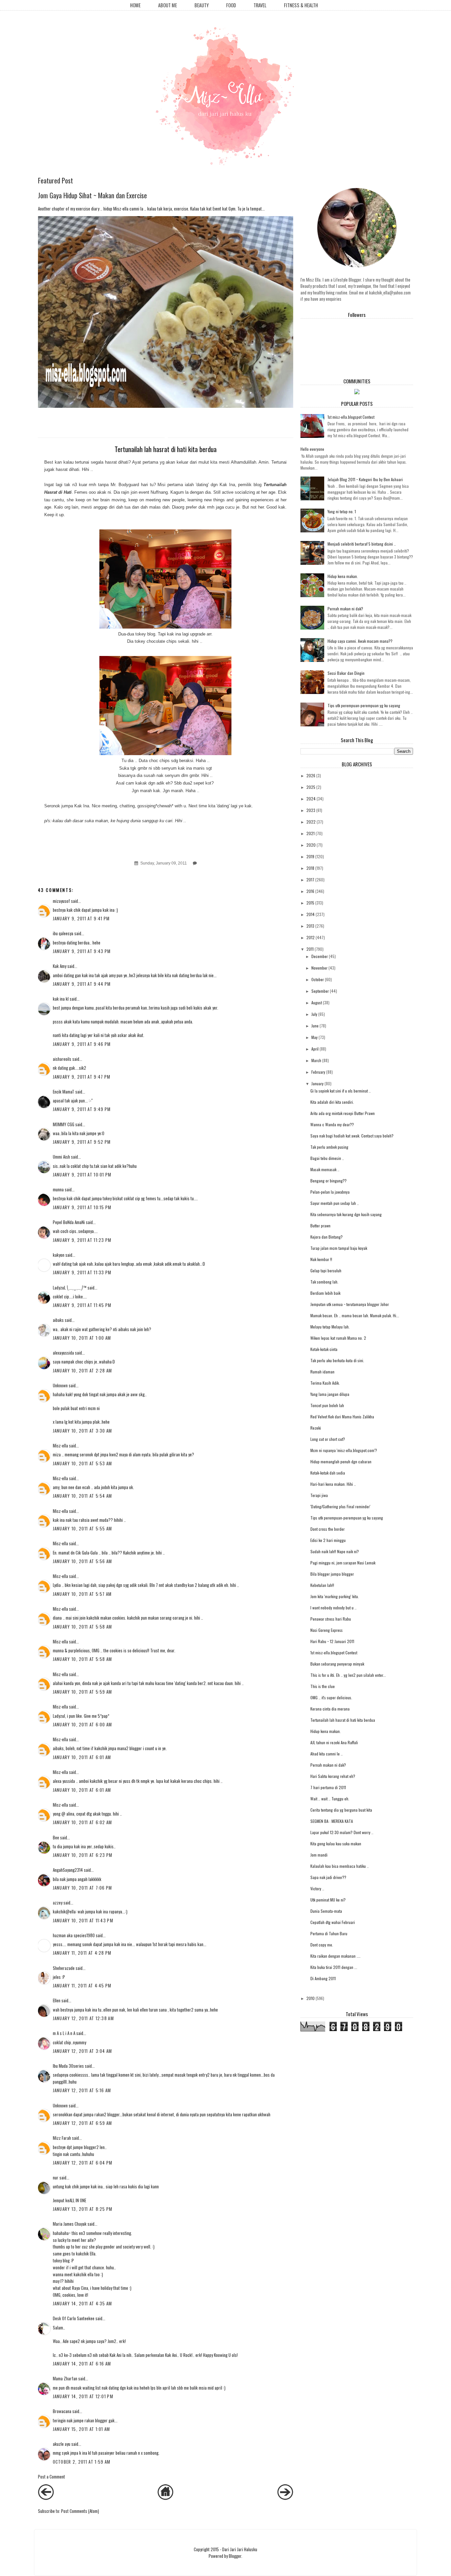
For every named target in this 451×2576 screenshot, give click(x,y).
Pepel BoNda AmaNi (69, 1222)
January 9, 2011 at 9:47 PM (82, 1077)
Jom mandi (319, 1855)
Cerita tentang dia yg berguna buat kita (341, 1810)
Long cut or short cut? (328, 1439)
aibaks (58, 1320)
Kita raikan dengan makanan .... (335, 1956)
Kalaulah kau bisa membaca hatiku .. (340, 1866)
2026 (311, 775)
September (320, 991)
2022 (311, 822)
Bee (56, 1837)
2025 (311, 787)
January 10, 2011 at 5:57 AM (82, 1594)
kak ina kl (61, 999)
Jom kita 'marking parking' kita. (335, 1596)
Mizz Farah (62, 2138)
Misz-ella (60, 1445)
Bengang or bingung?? (329, 1181)
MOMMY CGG (64, 1124)
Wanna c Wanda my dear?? (332, 1124)
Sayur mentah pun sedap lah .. (335, 1203)
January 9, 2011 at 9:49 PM (82, 1109)
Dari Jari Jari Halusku (240, 2549)
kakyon (59, 1255)
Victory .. (317, 1888)
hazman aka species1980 (74, 1935)
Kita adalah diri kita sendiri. (332, 1102)
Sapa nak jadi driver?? (328, 1877)
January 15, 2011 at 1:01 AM (82, 2429)
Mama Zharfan (65, 2378)
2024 (311, 799)
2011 (310, 949)
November (319, 968)
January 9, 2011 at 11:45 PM (82, 1305)
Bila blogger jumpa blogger (332, 1574)
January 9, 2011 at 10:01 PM (82, 1174)
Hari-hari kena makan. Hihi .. (333, 1484)
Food (231, 5)
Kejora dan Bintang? (327, 1237)
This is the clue (323, 1686)
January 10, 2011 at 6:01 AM (82, 1757)
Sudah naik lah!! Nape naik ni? (335, 1551)
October (318, 979)
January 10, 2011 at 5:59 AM (83, 1692)
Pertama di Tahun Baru (329, 1933)
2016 (310, 891)
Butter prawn (320, 1226)
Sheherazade (64, 1968)
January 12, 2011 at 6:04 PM (83, 2163)
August (317, 1002)
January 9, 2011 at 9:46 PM (82, 1044)
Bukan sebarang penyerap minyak (337, 1664)
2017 (310, 880)
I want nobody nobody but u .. (333, 1608)
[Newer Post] (46, 2498)
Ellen (57, 2000)
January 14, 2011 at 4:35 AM (83, 2303)
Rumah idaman (322, 1372)
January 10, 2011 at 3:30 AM (83, 1431)
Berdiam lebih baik (325, 1293)
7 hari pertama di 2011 (328, 1787)
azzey (58, 1903)
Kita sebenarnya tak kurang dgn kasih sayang (346, 1214)
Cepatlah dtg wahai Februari (333, 1922)
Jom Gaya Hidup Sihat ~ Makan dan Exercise (92, 195)
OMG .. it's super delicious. (331, 1697)
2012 (311, 937)
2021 (311, 833)
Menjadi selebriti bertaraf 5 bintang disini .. (362, 544)
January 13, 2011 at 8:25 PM (83, 2209)
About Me (168, 5)
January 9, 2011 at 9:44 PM (82, 984)
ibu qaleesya (63, 933)
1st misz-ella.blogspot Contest (351, 417)
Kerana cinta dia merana (330, 1709)
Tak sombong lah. (324, 1282)
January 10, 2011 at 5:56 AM (83, 1561)
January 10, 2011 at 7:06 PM (83, 1888)
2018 (310, 868)
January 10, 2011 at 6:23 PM (83, 1855)
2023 (311, 810)
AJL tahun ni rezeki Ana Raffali (334, 1742)
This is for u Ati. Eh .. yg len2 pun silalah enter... (348, 1675)
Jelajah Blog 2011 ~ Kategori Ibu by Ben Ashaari (365, 479)
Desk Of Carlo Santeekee (74, 2318)
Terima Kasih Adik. (325, 1383)
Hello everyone (312, 449)
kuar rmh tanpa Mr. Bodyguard (109, 485)
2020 (311, 845)
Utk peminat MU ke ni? (328, 1900)
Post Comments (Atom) (80, 2511)
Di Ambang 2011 (323, 1978)
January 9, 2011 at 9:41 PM (81, 918)
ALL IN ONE (78, 2200)
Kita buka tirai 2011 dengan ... (334, 1967)
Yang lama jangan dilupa (330, 1394)
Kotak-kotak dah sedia (328, 1473)
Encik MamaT (64, 1092)
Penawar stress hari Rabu (331, 1619)
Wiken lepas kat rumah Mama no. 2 (338, 1338)
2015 (310, 903)
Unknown (60, 1385)
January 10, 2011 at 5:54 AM (83, 1496)
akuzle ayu (62, 2444)
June (315, 1026)
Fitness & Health (301, 5)
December (320, 956)
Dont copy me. (322, 1945)
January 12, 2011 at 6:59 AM (83, 2123)
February (318, 1072)
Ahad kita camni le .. (327, 1754)
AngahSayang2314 (68, 1870)
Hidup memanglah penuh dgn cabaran (341, 1461)
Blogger (235, 2556)
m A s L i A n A (64, 2033)
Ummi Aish (61, 1157)
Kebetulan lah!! (322, 1585)
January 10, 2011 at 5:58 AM (83, 1627)
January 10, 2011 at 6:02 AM (83, 1822)
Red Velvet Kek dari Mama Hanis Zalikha (342, 1417)
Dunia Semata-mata (326, 1911)
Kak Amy (60, 966)
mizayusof (61, 901)
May (314, 1037)
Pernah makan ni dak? (345, 609)
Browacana (62, 2411)
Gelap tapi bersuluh (326, 1270)
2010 (311, 1998)
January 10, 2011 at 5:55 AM (83, 1528)
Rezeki (316, 1428)
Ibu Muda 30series (68, 2066)
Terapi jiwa (319, 1495)
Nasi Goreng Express (327, 1630)
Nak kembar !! (321, 1259)
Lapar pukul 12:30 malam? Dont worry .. (342, 1832)
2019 (310, 856)
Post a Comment (52, 2477)
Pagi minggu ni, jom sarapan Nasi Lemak (343, 1563)
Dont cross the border (328, 1529)
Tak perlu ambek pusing (329, 1147)
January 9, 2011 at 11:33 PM (82, 1272)
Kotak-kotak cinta (324, 1349)
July (314, 1014)
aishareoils (62, 1059)
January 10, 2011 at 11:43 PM (83, 1920)
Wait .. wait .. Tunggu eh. (330, 1799)
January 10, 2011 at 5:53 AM (83, 1463)
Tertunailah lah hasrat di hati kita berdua (343, 1720)
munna (58, 1189)
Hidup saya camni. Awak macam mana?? (360, 641)
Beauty (202, 5)
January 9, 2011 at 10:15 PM (82, 1207)
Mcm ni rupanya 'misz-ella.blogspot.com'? (344, 1450)
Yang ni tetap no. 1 (342, 511)
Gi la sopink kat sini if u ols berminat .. (341, 1091)
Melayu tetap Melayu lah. (330, 1327)
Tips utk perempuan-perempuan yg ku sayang (364, 705)
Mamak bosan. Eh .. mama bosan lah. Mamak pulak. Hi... (355, 1315)
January (317, 1083)
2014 (311, 914)
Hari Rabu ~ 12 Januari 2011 (332, 1641)
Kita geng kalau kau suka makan (336, 1844)
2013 (310, 926)
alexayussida (63, 1353)
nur (56, 2177)
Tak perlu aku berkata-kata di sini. (337, 1360)
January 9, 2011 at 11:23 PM (82, 1240)
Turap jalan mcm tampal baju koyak (339, 1248)
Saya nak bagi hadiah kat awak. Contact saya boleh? (352, 1136)
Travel (260, 5)
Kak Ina (227, 485)
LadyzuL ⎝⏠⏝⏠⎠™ (70, 1288)
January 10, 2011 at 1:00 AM (82, 1338)
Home (135, 5)
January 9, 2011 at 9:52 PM (82, 1142)
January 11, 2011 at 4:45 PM (82, 1985)
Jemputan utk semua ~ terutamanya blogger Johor (350, 1304)
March (316, 1060)
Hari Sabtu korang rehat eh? (333, 1776)
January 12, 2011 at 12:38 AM (83, 2018)
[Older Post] (285, 2498)
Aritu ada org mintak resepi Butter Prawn (343, 1113)
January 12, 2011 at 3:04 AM (83, 2051)
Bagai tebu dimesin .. (327, 1158)
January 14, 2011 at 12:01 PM (83, 2396)
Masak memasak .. (325, 1169)
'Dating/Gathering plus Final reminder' (340, 1506)
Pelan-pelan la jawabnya (330, 1192)
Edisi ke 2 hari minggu (328, 1540)
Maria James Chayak (70, 2224)
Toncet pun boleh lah (327, 1405)
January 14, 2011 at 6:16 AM (82, 2364)
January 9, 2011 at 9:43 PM (82, 951)
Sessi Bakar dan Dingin (346, 673)
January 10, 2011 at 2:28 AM (83, 1370)
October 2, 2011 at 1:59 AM (82, 2462)
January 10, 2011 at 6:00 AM (83, 1724)
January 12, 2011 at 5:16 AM (82, 2090)
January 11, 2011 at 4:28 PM (82, 1953)
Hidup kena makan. (343, 576)
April (315, 1049)
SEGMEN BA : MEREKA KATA (332, 1821)
